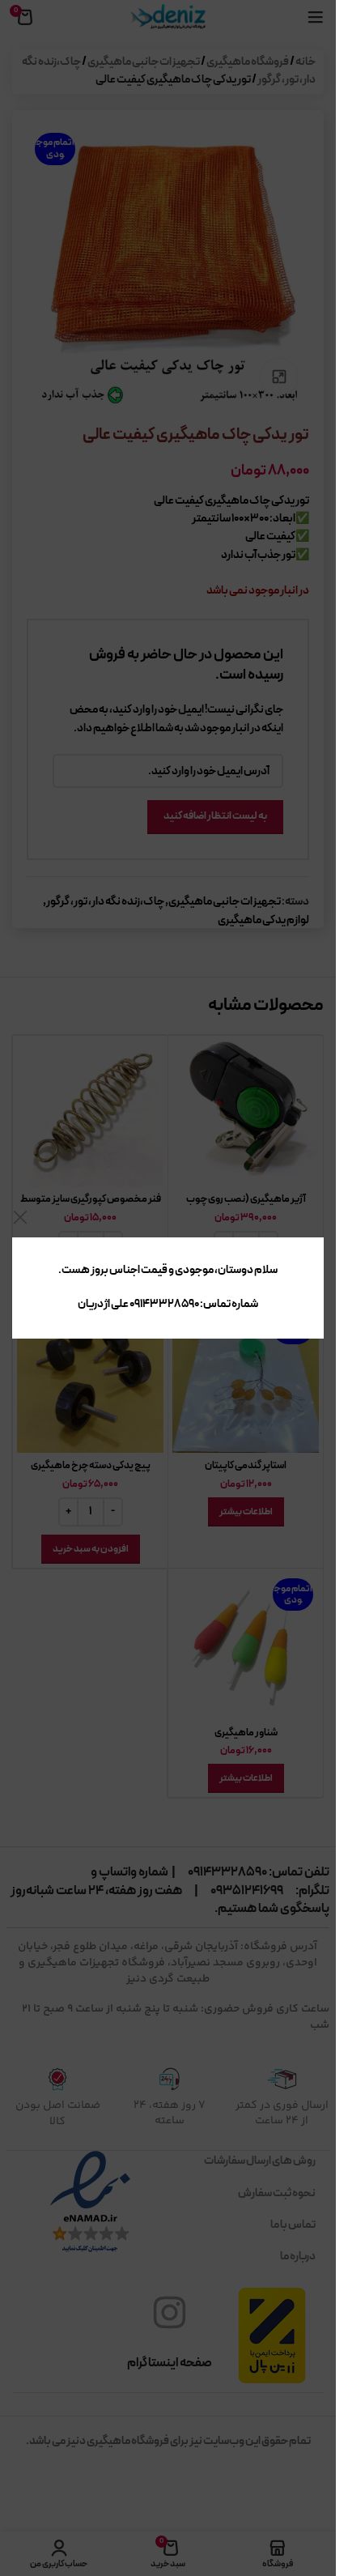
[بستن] (20, 1217)
